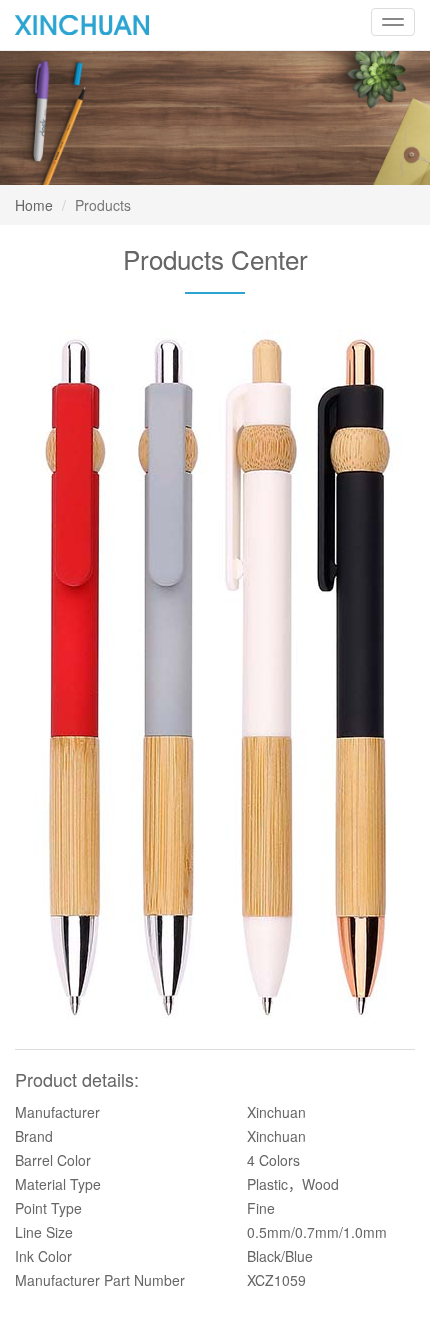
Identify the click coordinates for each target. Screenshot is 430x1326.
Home (34, 205)
